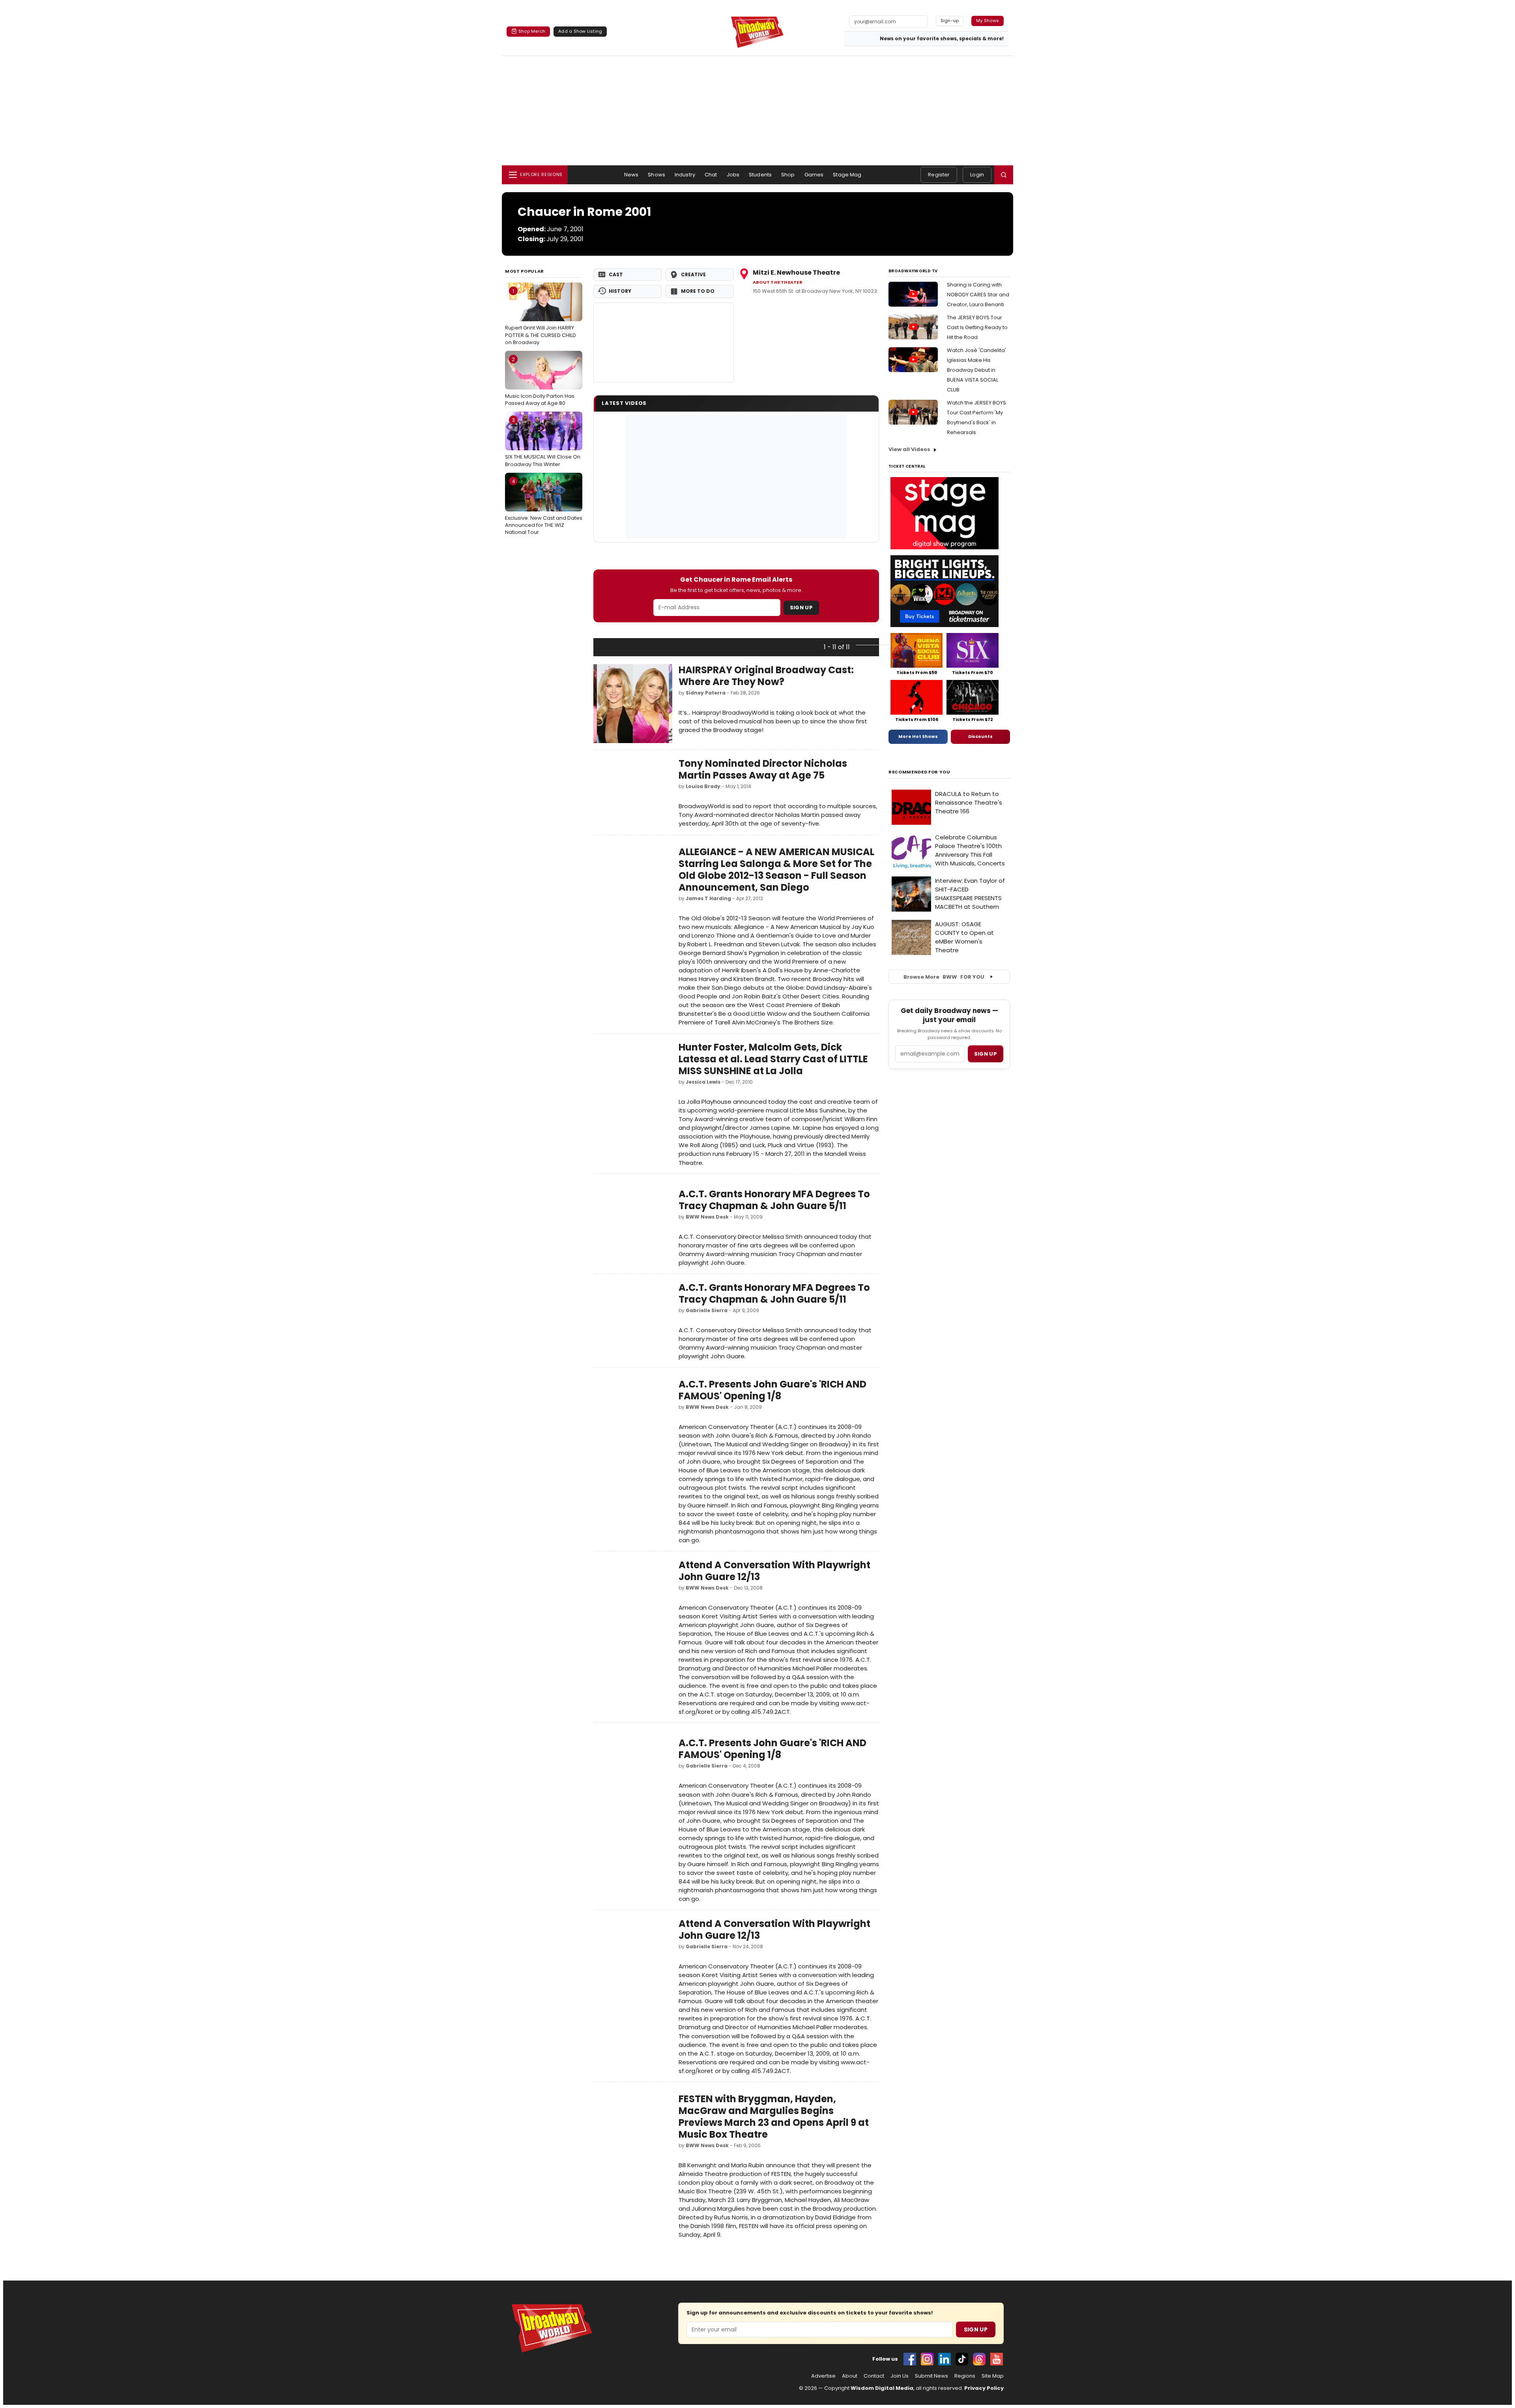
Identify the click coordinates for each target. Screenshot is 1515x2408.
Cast (616, 274)
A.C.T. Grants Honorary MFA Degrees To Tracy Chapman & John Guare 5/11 (774, 1200)
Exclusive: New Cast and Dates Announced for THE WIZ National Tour (544, 507)
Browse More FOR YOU (944, 977)
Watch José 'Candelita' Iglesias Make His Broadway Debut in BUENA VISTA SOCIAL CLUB (976, 370)
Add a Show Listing (580, 31)
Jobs (733, 175)
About (850, 2376)
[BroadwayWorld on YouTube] (997, 2359)
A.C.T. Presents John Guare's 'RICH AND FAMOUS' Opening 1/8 (772, 1390)
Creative (693, 274)
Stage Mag (847, 175)
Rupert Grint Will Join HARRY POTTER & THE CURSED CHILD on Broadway (541, 316)
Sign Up (801, 608)
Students (760, 175)
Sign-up (950, 21)
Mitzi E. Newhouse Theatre (796, 272)
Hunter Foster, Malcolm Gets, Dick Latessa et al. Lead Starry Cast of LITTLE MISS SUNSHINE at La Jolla (773, 1059)
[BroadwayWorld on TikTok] (962, 2359)
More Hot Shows (918, 736)
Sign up (986, 1054)
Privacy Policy (984, 2388)
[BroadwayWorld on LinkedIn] (945, 2359)
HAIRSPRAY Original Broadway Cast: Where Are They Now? (766, 676)
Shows (656, 175)
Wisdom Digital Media (882, 2388)
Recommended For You (919, 772)
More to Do (698, 291)
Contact (874, 2376)
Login (977, 175)
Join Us (900, 2376)
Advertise (823, 2376)
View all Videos (909, 449)
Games (814, 175)
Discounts (980, 736)
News (631, 175)
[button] (1004, 175)
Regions (965, 2376)
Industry (685, 175)
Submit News (931, 2376)
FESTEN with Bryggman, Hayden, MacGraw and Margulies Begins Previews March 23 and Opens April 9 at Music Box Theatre (774, 2117)
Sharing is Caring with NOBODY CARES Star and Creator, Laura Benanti (978, 295)
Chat (711, 175)
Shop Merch (532, 31)
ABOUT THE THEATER (778, 282)
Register (939, 175)
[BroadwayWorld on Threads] (979, 2359)
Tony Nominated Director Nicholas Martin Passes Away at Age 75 (763, 769)
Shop (788, 175)
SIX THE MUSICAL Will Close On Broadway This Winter (543, 442)
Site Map (993, 2376)
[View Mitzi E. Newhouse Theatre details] (664, 343)
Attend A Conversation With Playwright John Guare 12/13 (774, 1571)
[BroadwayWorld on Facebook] (910, 2359)
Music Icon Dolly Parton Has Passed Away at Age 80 (540, 381)
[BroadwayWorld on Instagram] (927, 2359)
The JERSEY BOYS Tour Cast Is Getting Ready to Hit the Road (977, 327)
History (620, 291)
